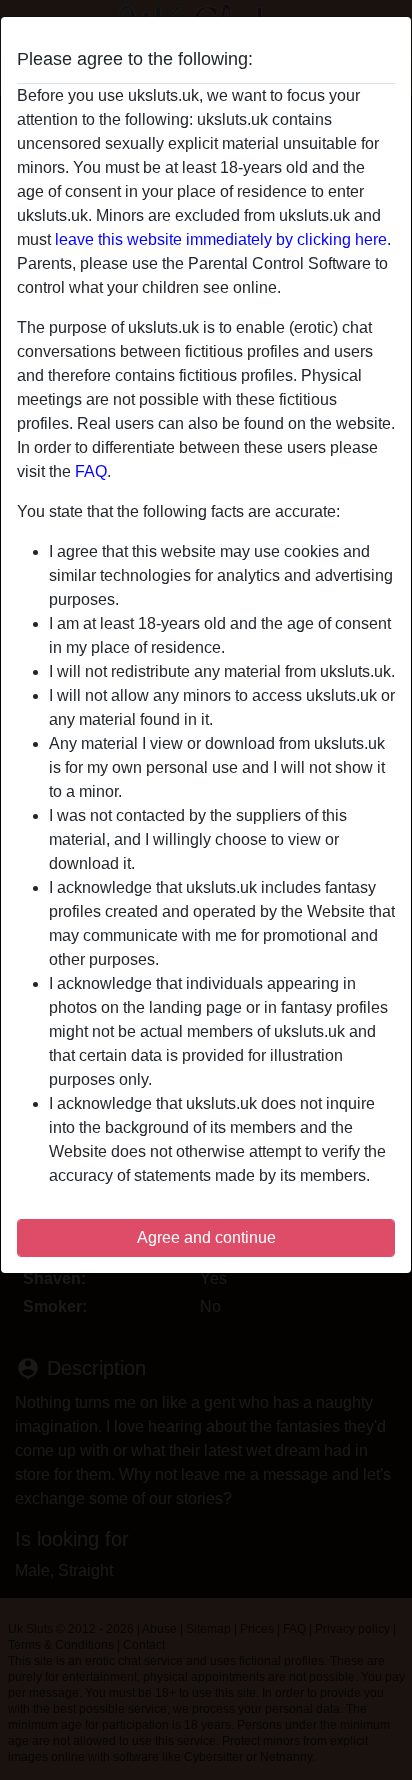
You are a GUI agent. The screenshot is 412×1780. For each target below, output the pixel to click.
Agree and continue (206, 1237)
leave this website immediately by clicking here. (223, 239)
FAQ (91, 471)
